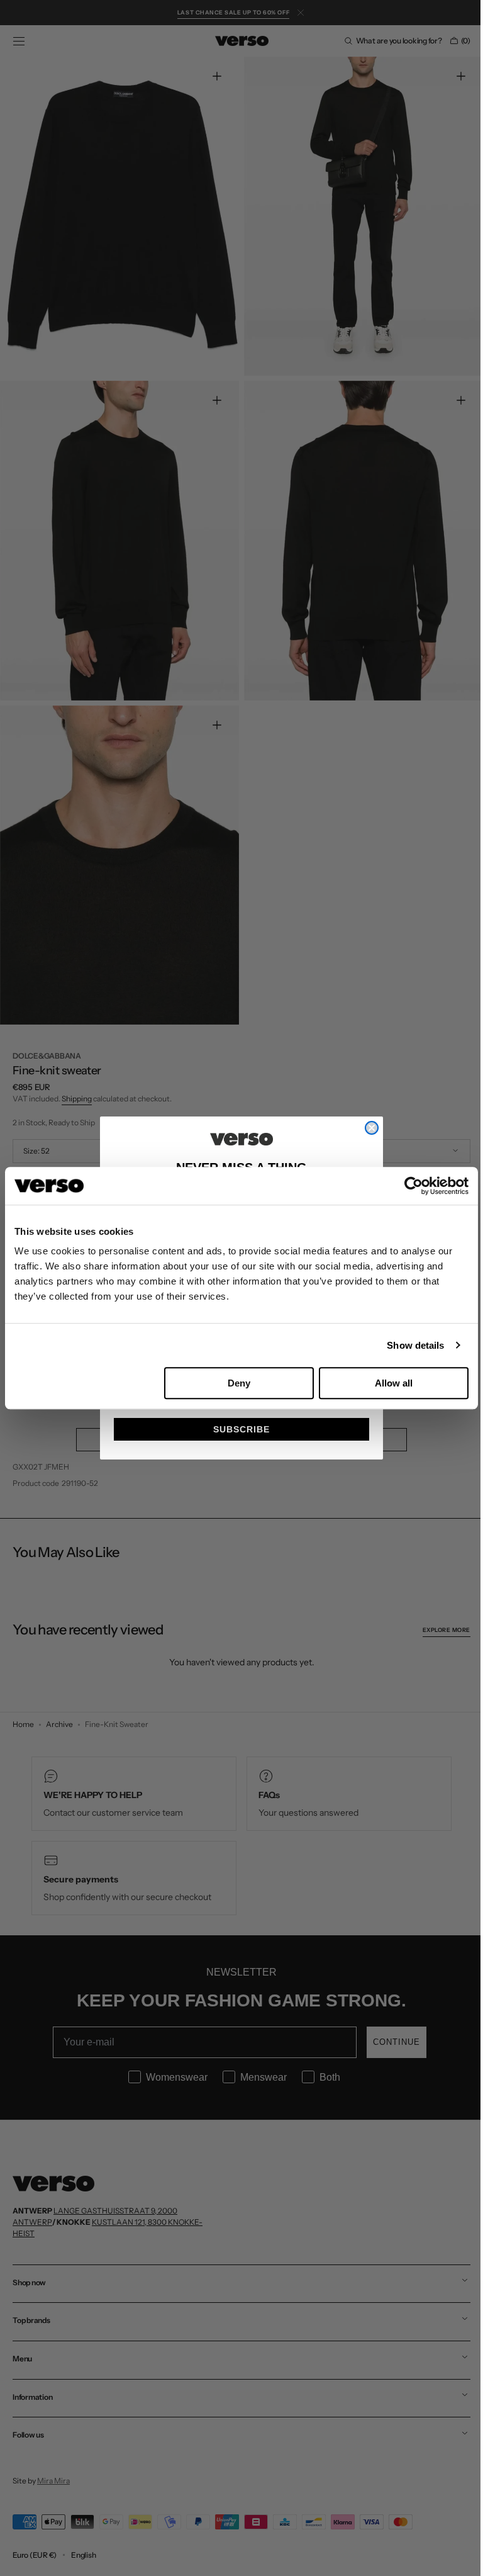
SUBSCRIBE (237, 1429)
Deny (239, 1383)
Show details (415, 1345)
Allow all (394, 1383)
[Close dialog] (367, 1128)
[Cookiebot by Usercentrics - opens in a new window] (414, 1186)
